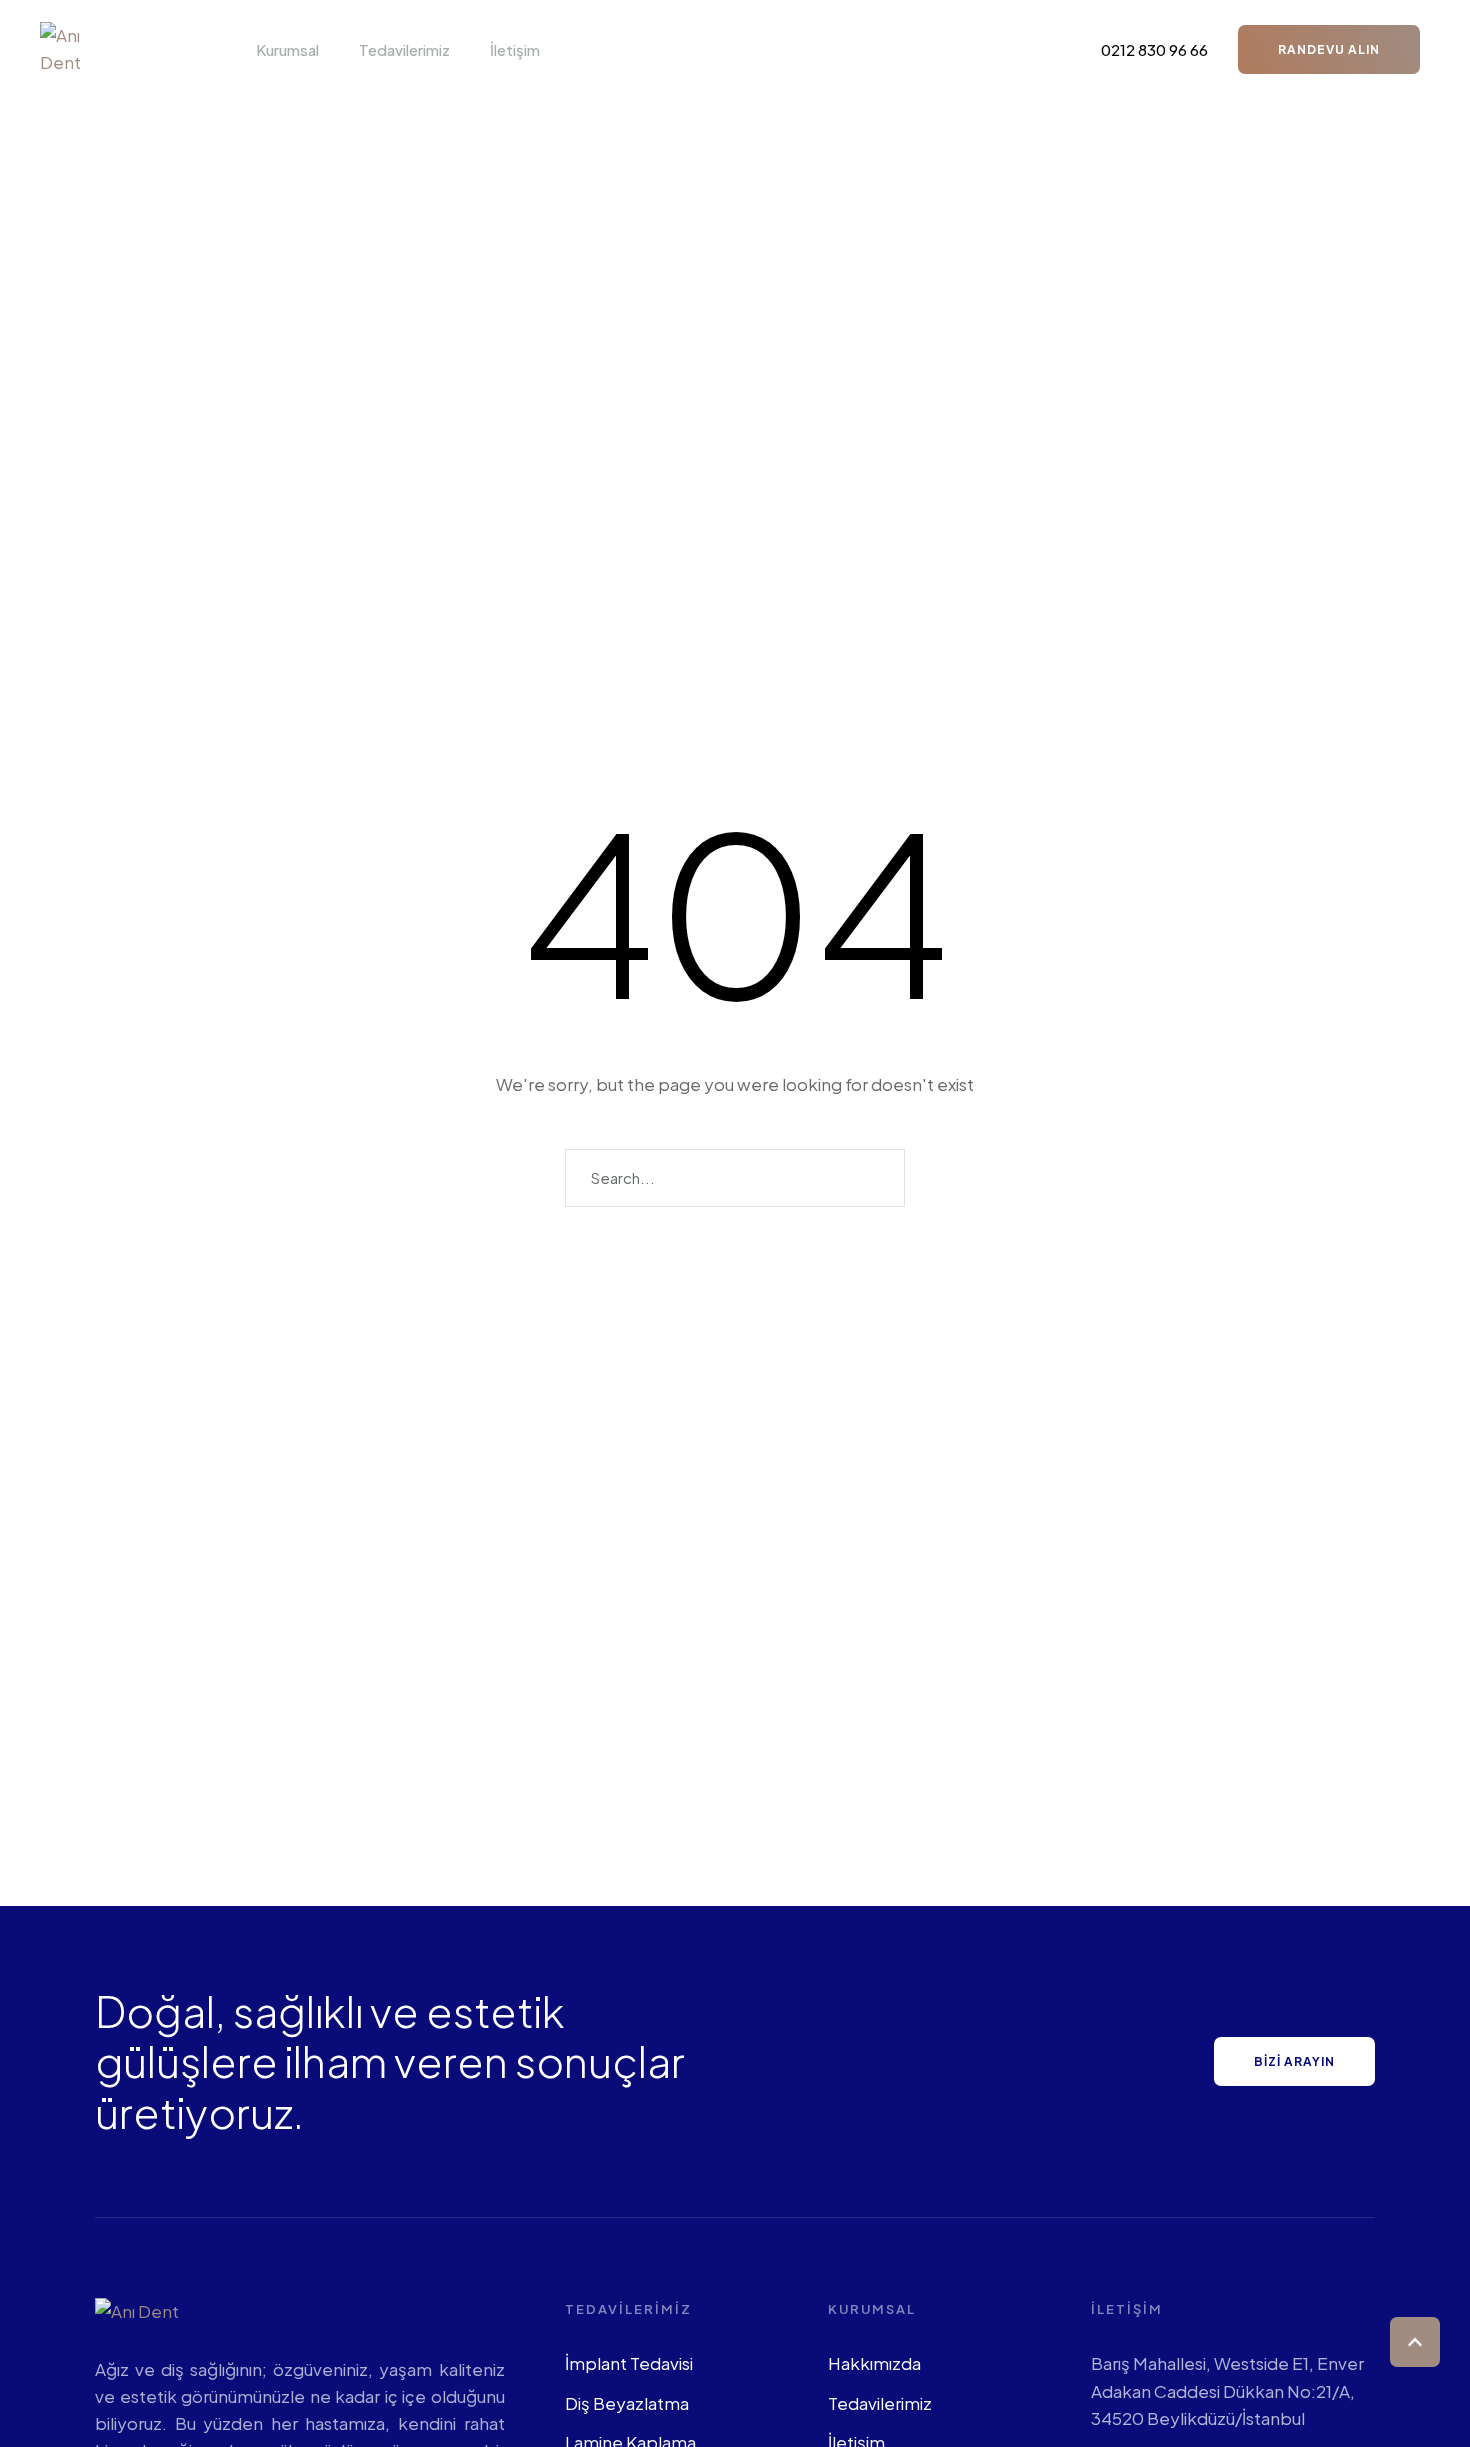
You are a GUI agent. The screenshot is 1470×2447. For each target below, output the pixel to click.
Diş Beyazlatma (627, 2403)
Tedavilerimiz (880, 2403)
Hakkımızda (874, 2363)
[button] (330, 50)
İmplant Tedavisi (629, 2363)
